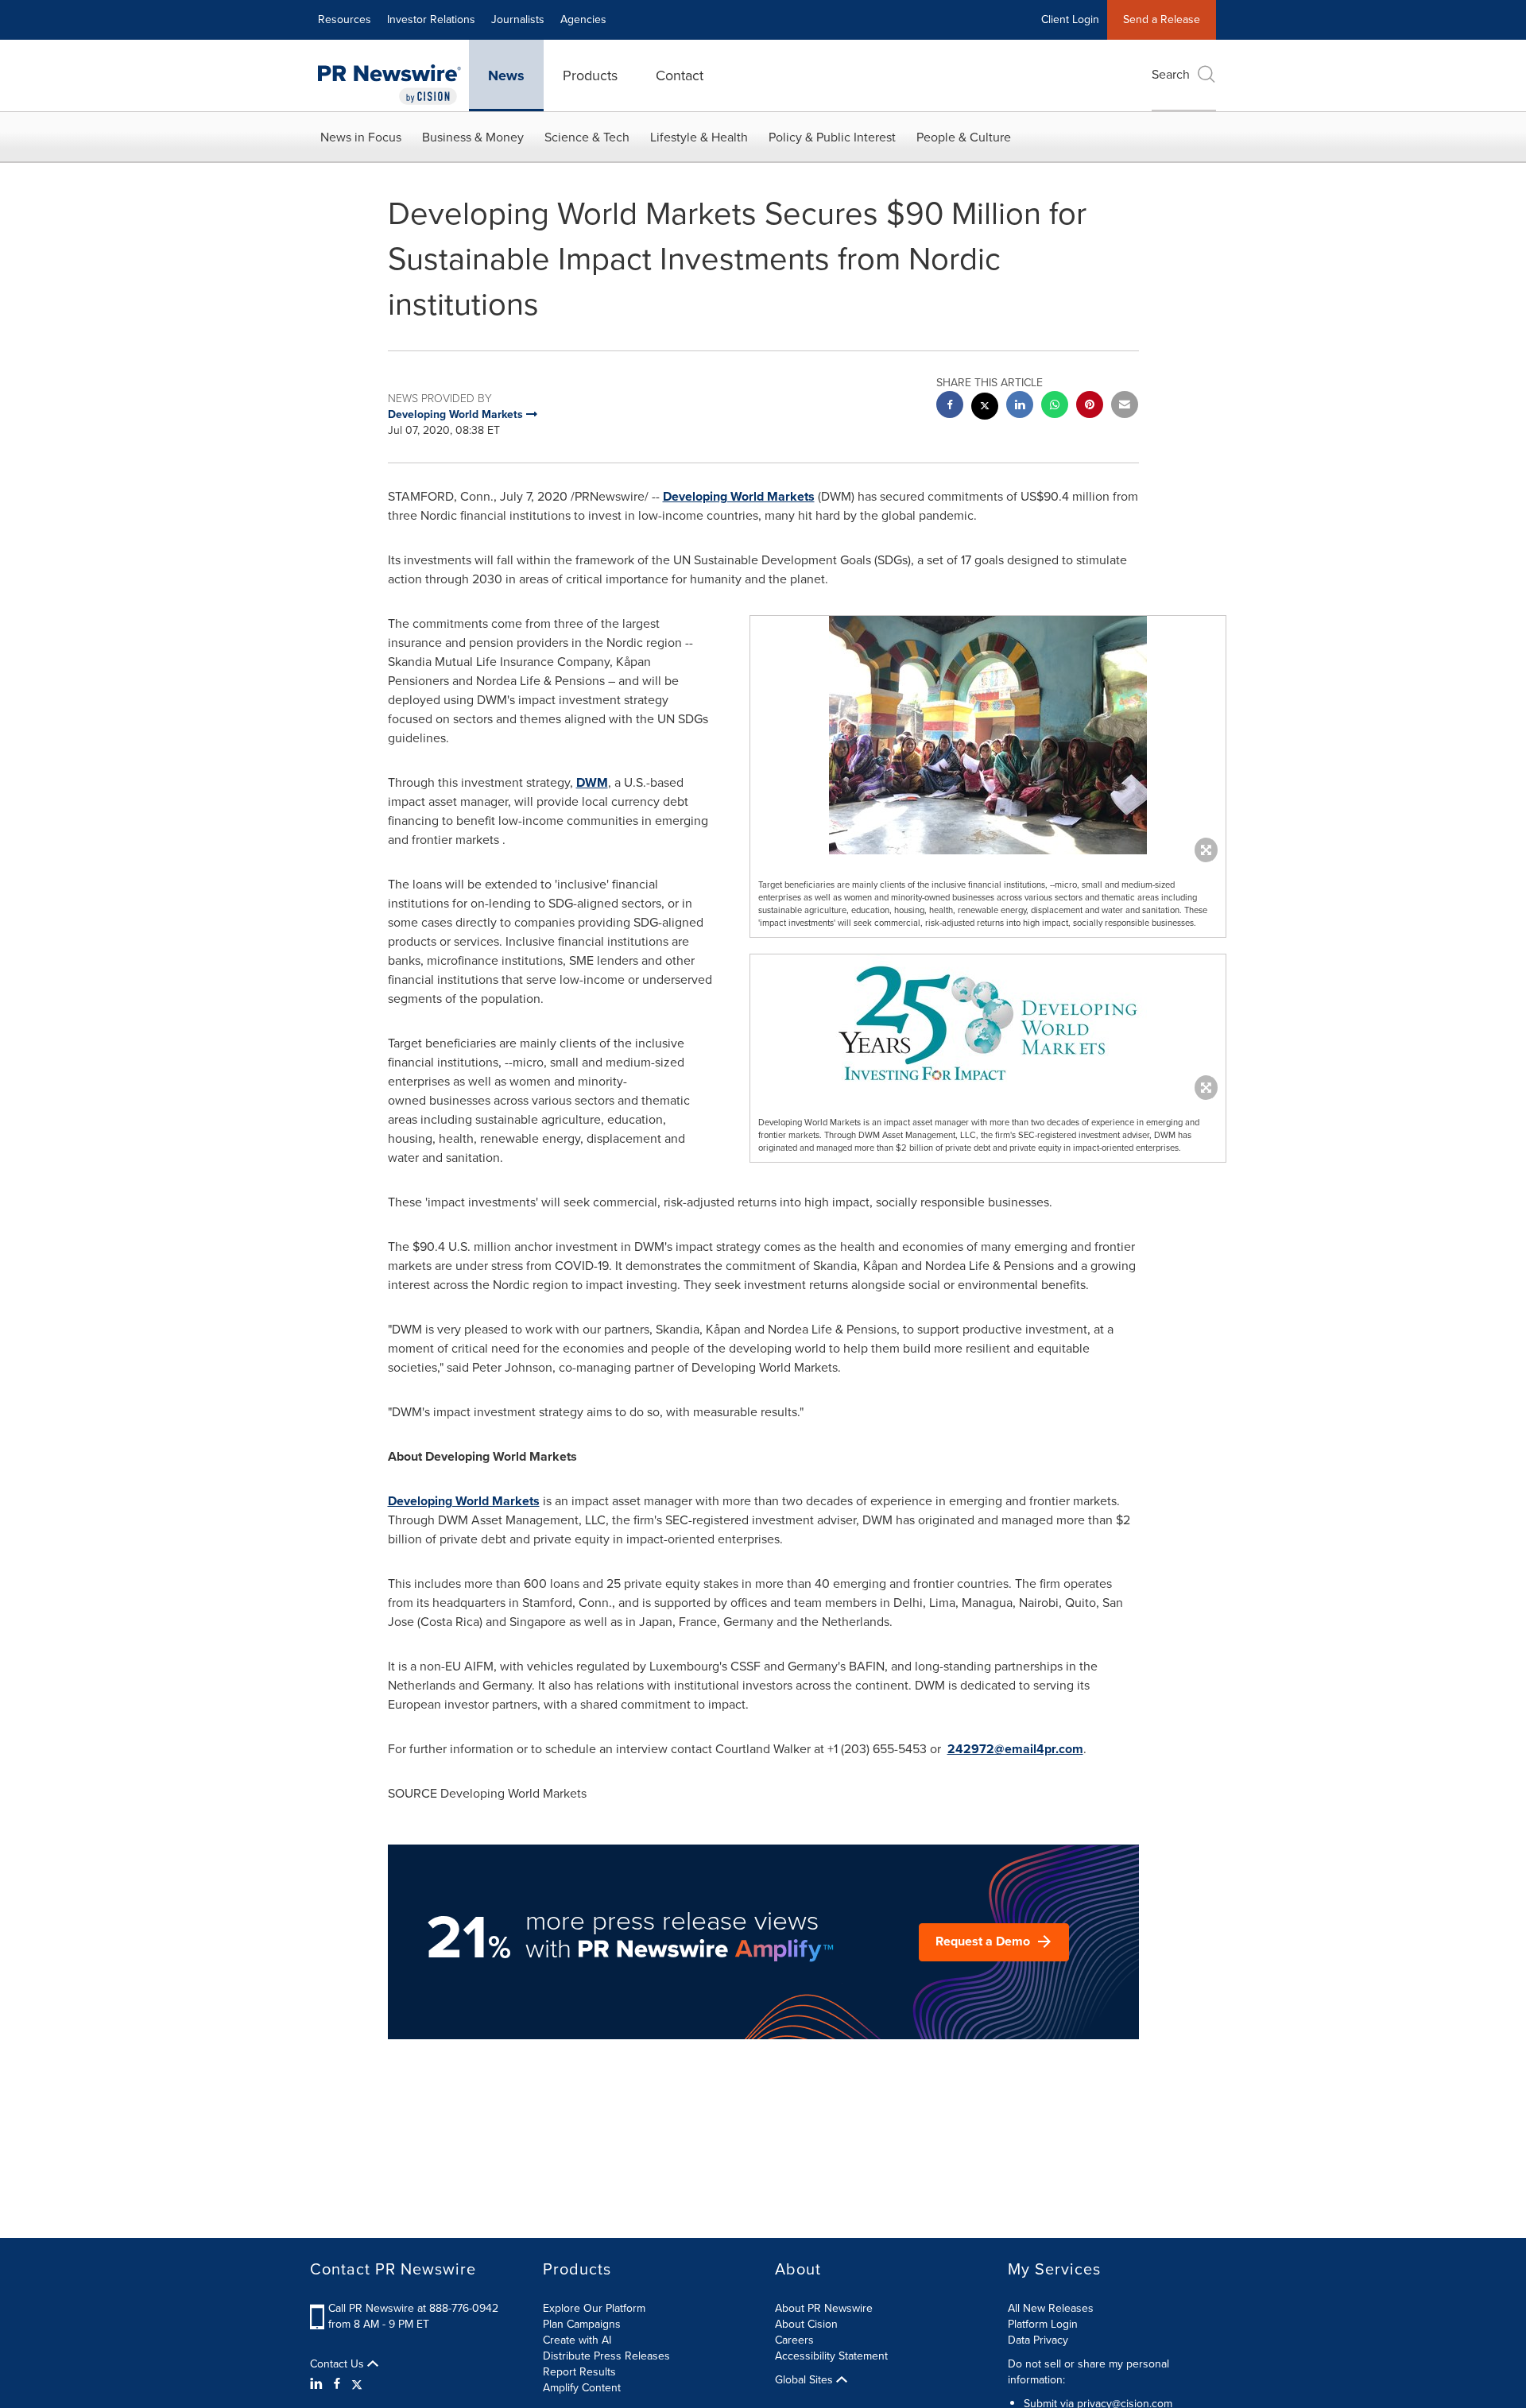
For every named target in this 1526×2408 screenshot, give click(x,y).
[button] (988, 735)
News (506, 75)
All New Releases (1051, 2308)
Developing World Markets (739, 496)
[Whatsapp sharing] (1055, 406)
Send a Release (1162, 19)
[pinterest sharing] (1090, 406)
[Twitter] (357, 2384)
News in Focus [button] (361, 137)
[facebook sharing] (950, 406)
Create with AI (577, 2340)
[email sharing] (1125, 406)
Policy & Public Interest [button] (832, 137)
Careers (794, 2340)
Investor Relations (431, 19)
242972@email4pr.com (1015, 1749)
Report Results (579, 2372)
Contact (680, 75)
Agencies (583, 19)
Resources (345, 19)
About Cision (806, 2324)
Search (1171, 74)
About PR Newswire (824, 2308)
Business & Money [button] (473, 137)
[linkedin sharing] (1020, 406)
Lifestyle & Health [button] (699, 137)
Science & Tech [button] (587, 137)
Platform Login (1043, 2324)
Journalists (518, 19)
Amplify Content (582, 2388)
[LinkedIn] (318, 2384)
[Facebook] (337, 2384)
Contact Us (339, 2364)
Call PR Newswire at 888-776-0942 (413, 2308)
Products (590, 75)
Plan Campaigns (582, 2324)
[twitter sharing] (985, 408)
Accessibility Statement (831, 2356)
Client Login (1070, 19)
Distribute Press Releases (606, 2356)
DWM (592, 782)
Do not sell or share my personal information (1088, 2372)
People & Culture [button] (964, 137)
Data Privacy (1038, 2340)
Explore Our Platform (594, 2308)
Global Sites (806, 2380)
